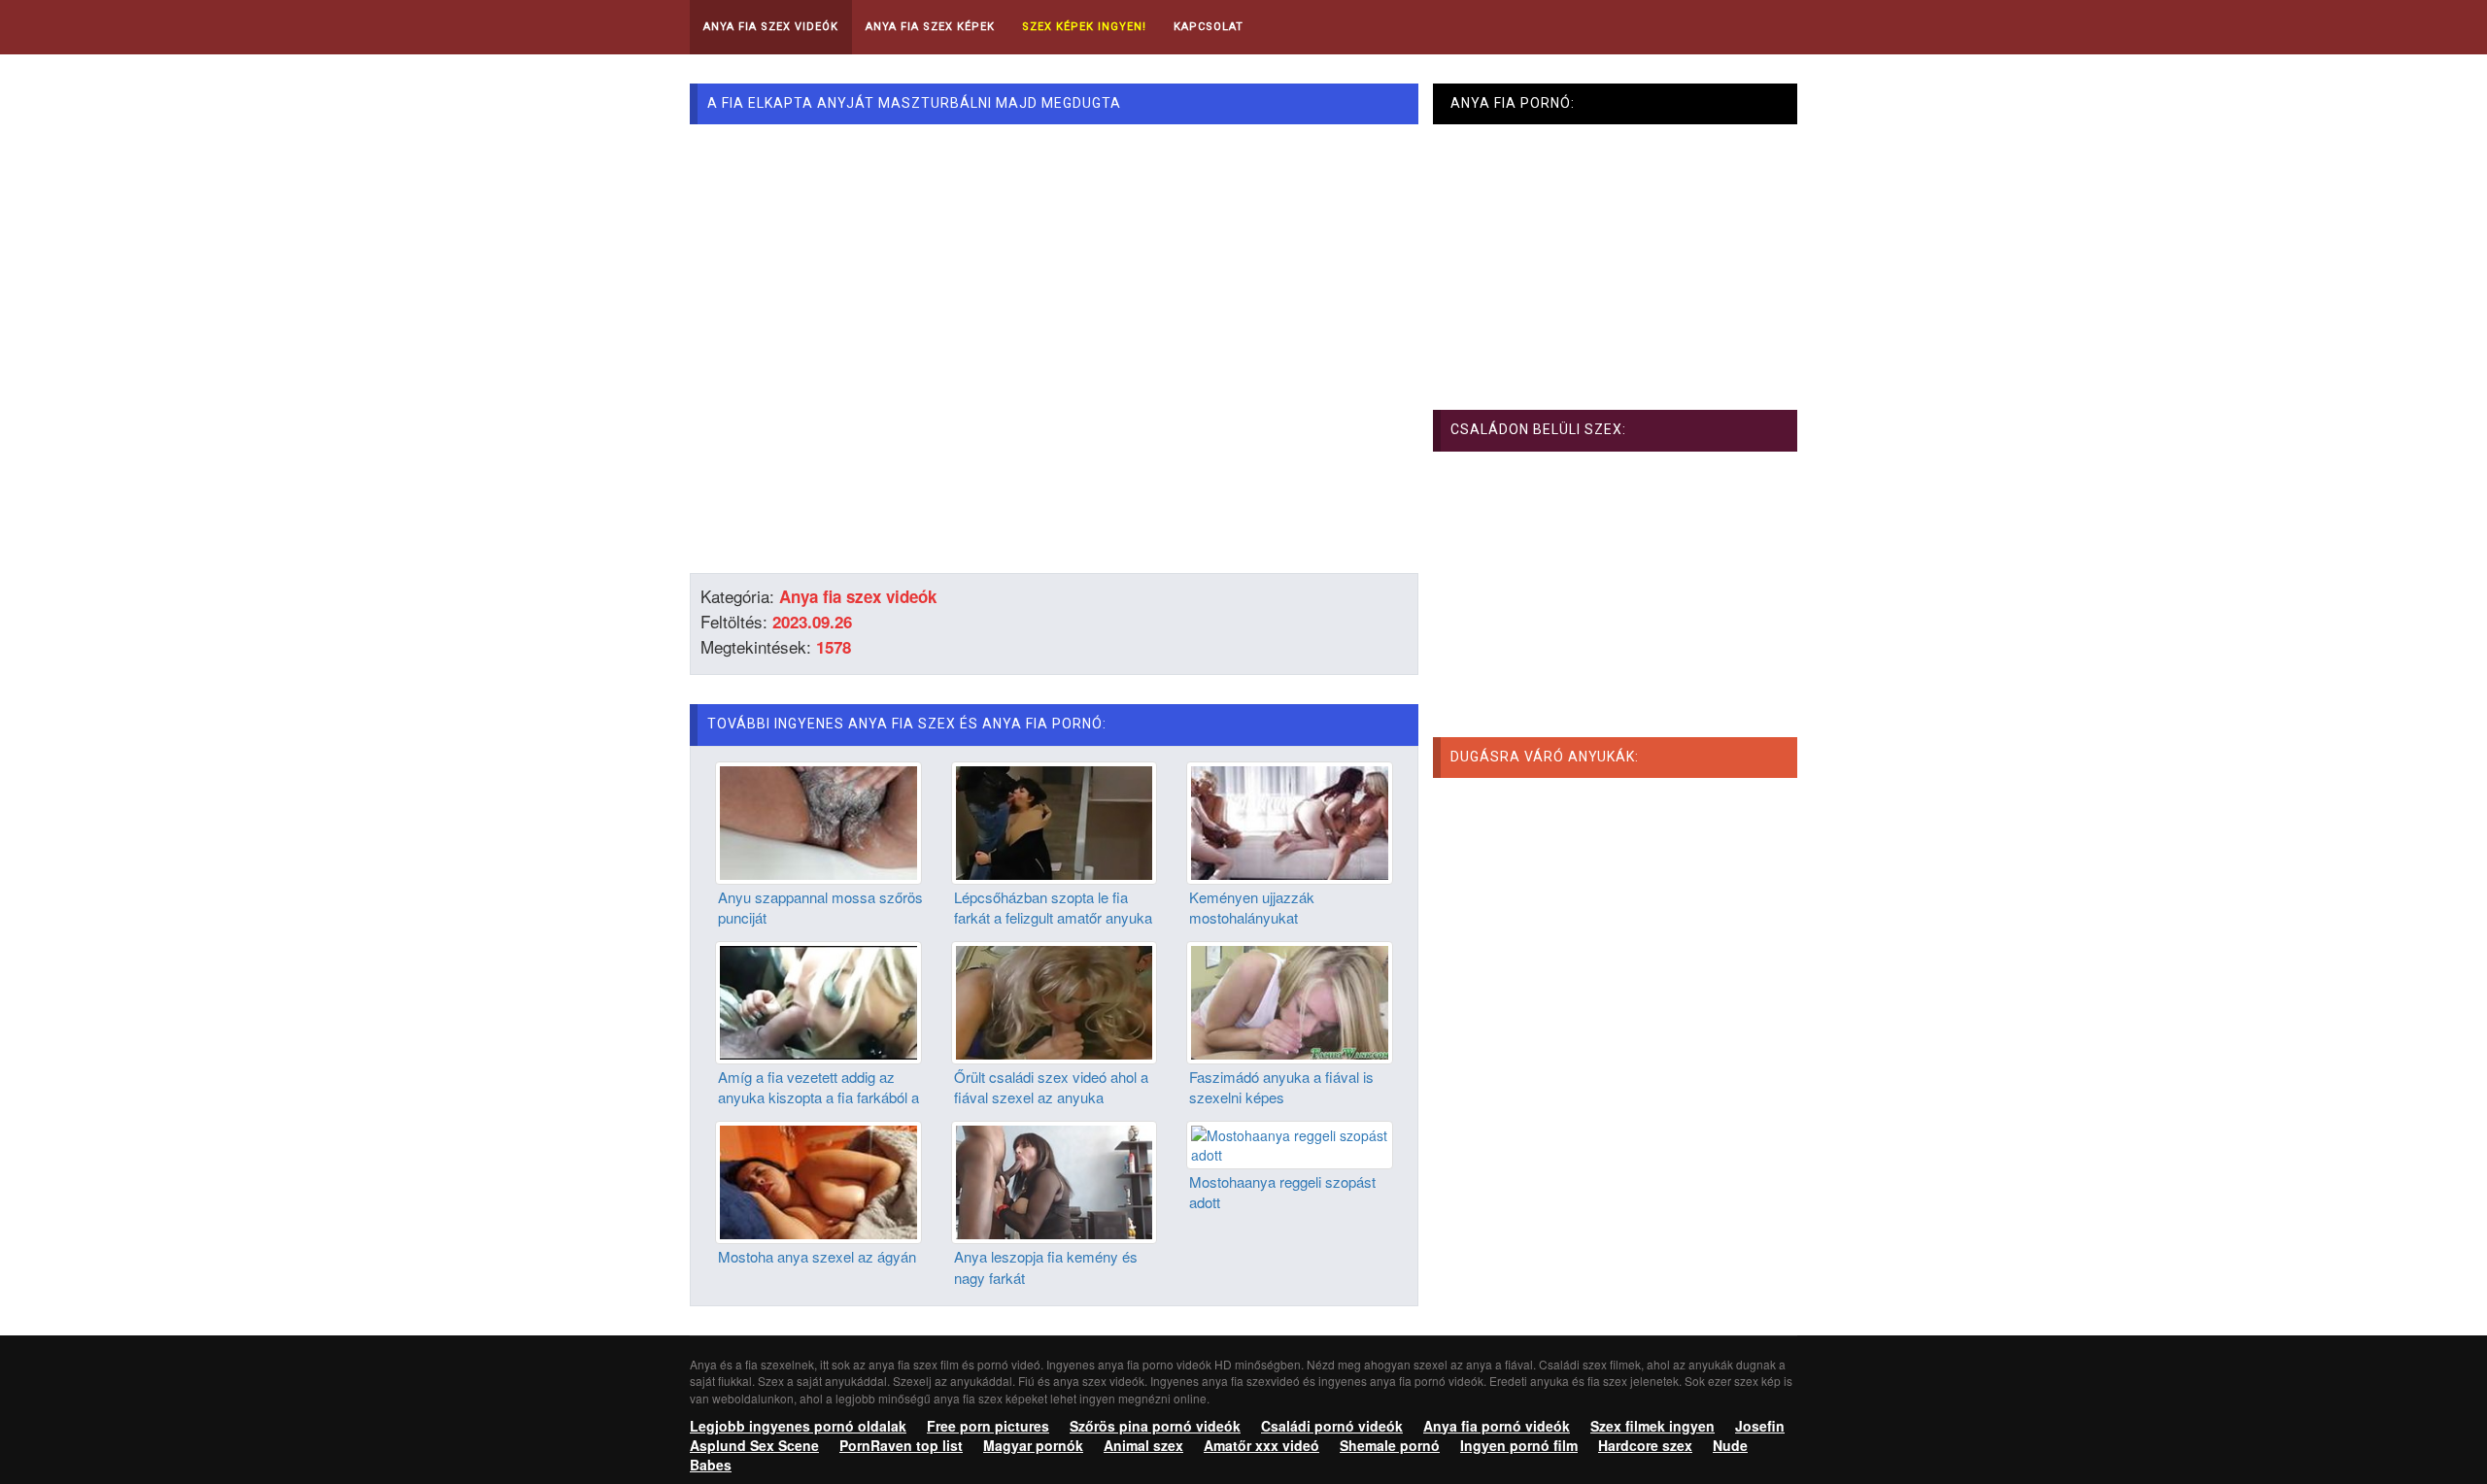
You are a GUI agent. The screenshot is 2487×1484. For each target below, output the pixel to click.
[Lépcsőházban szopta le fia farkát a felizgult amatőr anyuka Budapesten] (1055, 821)
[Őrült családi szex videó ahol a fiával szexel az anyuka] (1055, 1000)
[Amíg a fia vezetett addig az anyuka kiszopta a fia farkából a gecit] (818, 1000)
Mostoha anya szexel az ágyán (817, 1256)
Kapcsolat (1209, 27)
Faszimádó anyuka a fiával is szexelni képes (1281, 1087)
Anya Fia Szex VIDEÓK (771, 27)
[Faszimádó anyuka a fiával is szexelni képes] (1290, 1000)
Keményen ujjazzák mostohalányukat (1252, 907)
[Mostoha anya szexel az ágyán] (818, 1180)
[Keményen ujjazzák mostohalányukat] (1290, 821)
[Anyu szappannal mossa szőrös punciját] (818, 821)
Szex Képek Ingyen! (1084, 27)
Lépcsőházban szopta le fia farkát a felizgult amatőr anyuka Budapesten (1053, 918)
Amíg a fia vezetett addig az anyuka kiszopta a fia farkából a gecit (818, 1097)
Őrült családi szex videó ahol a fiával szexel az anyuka (1051, 1087)
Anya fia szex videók (858, 596)
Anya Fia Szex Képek (930, 27)
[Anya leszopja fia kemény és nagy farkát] (1055, 1180)
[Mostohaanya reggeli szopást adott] (1290, 1143)
